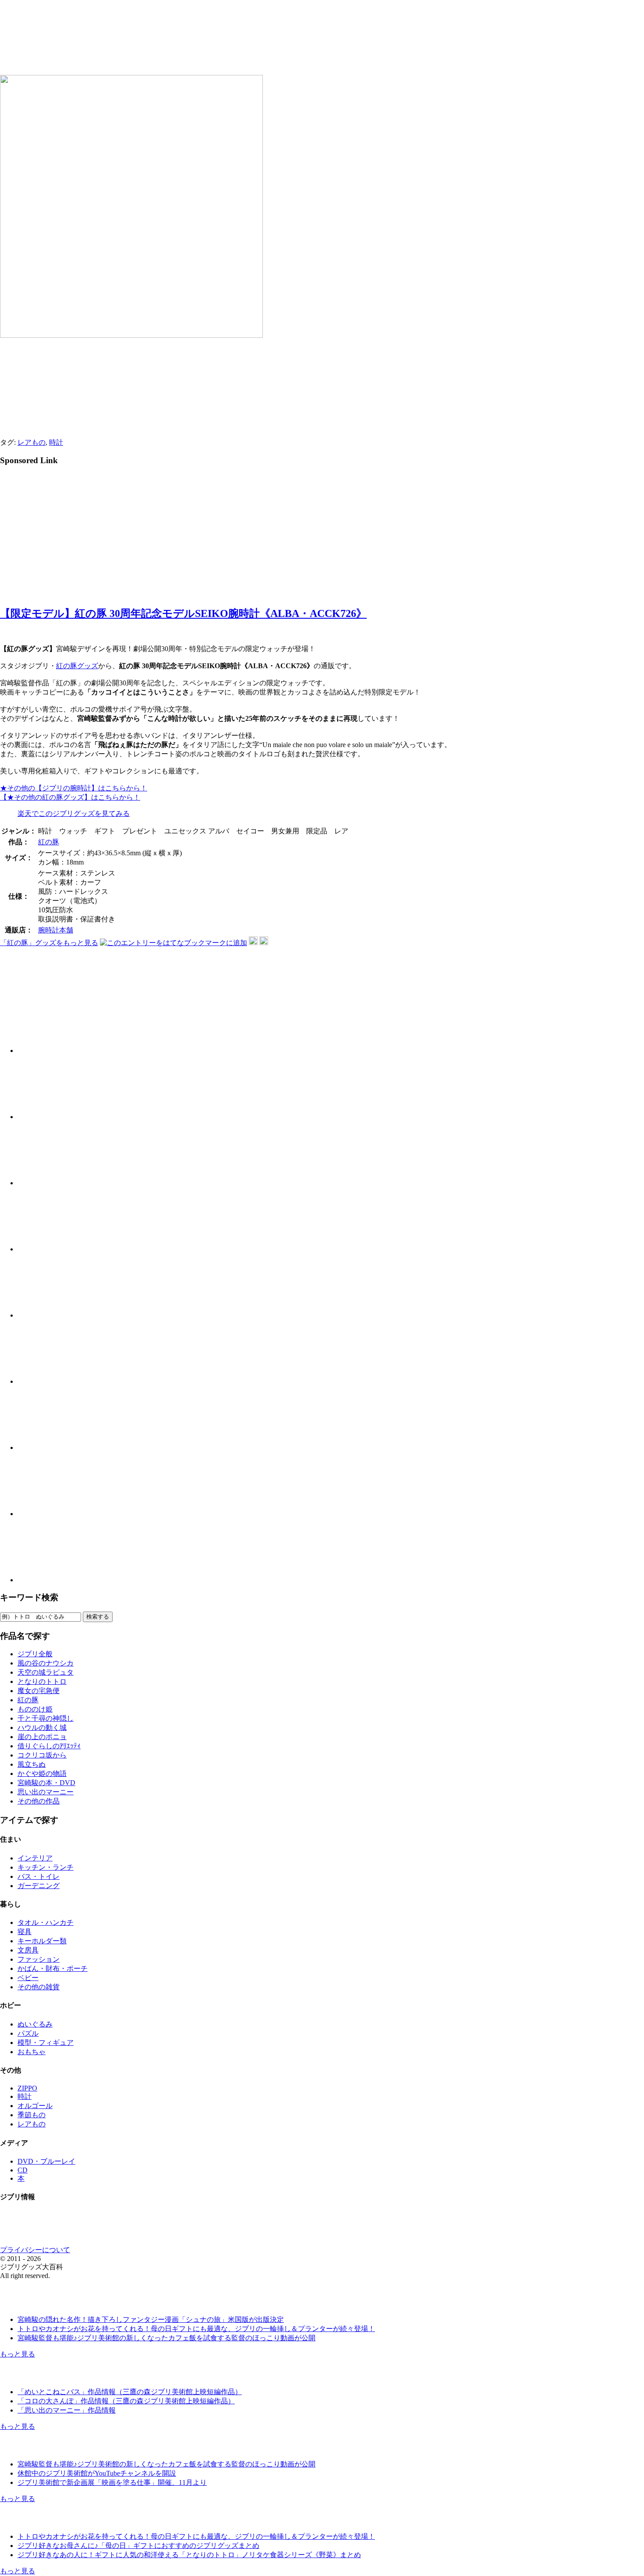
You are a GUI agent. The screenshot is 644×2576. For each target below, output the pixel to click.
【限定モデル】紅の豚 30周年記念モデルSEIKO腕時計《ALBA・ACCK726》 (183, 613)
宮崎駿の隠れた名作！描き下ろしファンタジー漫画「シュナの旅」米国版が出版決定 (151, 2319)
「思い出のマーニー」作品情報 (67, 2410)
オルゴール (35, 2106)
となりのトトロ (42, 1681)
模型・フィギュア (46, 2043)
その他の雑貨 (39, 1987)
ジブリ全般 (35, 1654)
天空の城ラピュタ (46, 1672)
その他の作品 (39, 1801)
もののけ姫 (35, 1709)
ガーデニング (39, 1886)
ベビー (28, 1978)
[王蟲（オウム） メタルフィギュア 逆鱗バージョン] (50, 1580)
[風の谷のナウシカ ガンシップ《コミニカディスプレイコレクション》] (50, 1514)
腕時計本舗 (56, 930)
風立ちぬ (32, 1764)
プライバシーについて (35, 2250)
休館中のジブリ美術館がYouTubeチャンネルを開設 (97, 2473)
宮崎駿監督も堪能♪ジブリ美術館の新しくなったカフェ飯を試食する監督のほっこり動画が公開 (166, 2338)
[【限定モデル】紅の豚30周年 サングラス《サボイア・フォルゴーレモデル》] (50, 1051)
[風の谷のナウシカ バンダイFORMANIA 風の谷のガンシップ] (50, 1447)
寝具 (25, 1932)
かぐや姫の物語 (42, 1773)
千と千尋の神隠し (46, 1718)
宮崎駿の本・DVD (46, 1783)
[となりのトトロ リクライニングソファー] (50, 1183)
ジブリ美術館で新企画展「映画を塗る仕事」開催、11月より (112, 2482)
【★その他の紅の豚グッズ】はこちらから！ (70, 797)
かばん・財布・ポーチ (53, 1968)
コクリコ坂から (42, 1755)
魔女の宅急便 (39, 1691)
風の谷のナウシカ (46, 1663)
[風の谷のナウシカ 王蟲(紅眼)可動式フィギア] (50, 1381)
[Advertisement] (74, 535)
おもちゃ (32, 2052)
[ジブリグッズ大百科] (143, 49)
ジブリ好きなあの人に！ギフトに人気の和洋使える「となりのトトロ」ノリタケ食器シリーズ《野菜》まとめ (189, 2555)
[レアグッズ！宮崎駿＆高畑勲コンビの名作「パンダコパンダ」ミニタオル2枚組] (50, 1117)
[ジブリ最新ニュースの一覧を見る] (46, 2304)
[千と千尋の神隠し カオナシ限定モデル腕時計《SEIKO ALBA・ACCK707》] (50, 1315)
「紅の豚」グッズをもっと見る (49, 943)
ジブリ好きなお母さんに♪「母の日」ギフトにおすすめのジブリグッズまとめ (138, 2546)
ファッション (39, 1959)
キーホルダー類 (42, 1941)
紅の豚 (49, 842)
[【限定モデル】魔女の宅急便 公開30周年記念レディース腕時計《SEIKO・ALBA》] (50, 1249)
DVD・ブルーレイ (46, 2161)
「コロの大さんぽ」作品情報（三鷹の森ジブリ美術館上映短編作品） (126, 2401)
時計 (56, 442)
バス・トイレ (39, 1876)
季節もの (32, 2115)
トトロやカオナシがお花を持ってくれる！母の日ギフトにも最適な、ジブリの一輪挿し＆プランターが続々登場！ (196, 2329)
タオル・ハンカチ (46, 1922)
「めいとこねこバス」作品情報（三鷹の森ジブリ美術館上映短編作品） (130, 2392)
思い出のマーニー (46, 1792)
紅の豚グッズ (77, 666)
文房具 (28, 1950)
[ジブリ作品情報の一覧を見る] (46, 2376)
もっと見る (18, 2354)
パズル (28, 2033)
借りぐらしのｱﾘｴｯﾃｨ (49, 1746)
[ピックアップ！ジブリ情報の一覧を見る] (46, 2521)
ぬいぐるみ (35, 2024)
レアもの (32, 442)
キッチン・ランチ (46, 1867)
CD (23, 2170)
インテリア (35, 1858)
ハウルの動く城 (42, 1727)
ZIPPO (27, 2088)
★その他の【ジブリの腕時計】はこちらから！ (74, 788)
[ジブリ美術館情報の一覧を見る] (46, 2449)
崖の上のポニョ (42, 1737)
